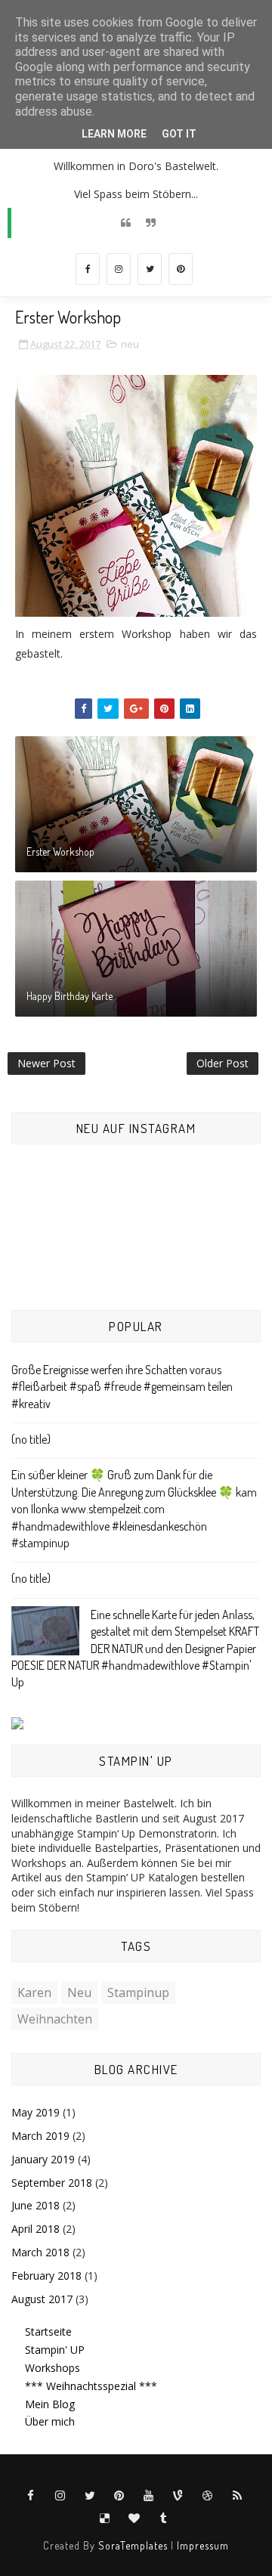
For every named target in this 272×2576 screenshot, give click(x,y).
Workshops (53, 2368)
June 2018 (36, 2205)
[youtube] (149, 2496)
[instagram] (119, 269)
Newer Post (46, 1063)
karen (34, 1992)
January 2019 (43, 2159)
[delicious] (105, 2519)
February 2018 (46, 2276)
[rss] (237, 2496)
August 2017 (42, 2299)
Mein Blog (50, 2404)
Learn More (114, 134)
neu (130, 344)
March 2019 (40, 2136)
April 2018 (36, 2229)
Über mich (50, 2421)
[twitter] (150, 269)
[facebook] (88, 269)
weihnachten (55, 2019)
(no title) (31, 1439)
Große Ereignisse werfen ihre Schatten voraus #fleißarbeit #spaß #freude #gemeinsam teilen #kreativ (122, 1387)
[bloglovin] (134, 2519)
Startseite (48, 2331)
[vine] (178, 2496)
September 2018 (52, 2183)
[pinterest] (181, 269)
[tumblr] (164, 2519)
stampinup (138, 1992)
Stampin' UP (55, 2350)
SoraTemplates (133, 2545)
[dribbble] (208, 2496)
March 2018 (40, 2252)
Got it (179, 134)
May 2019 (36, 2112)
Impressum (203, 2545)
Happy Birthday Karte (70, 996)
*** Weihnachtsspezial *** (91, 2386)
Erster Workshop (60, 851)
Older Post (223, 1063)
